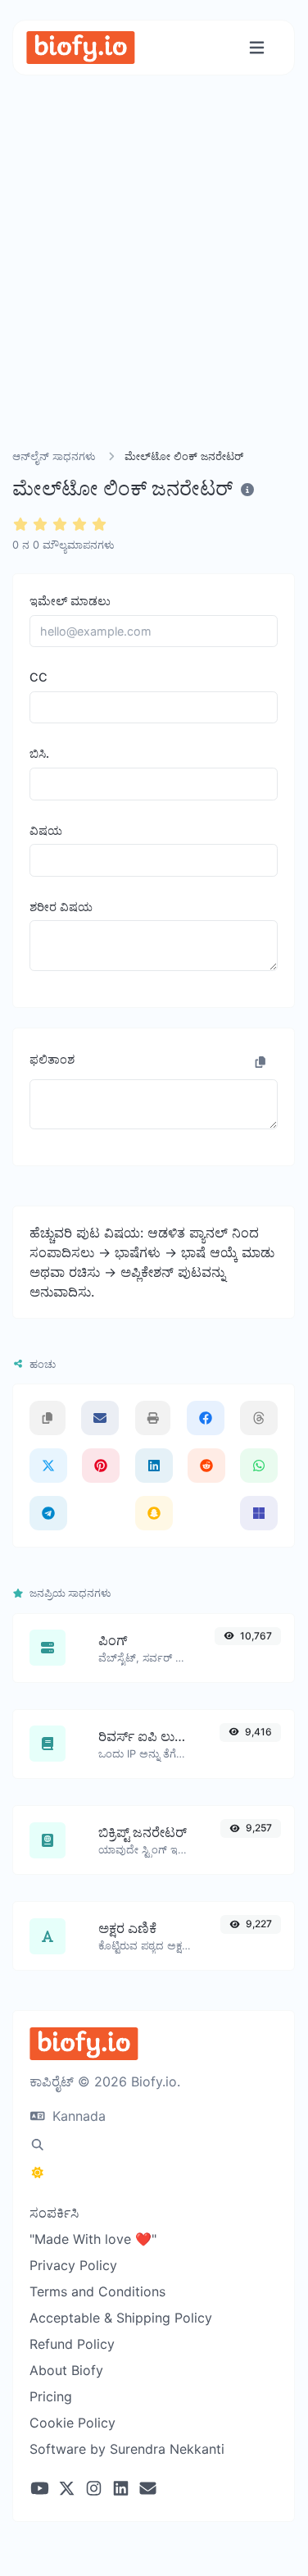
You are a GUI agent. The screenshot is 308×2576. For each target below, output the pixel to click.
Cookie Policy (72, 2423)
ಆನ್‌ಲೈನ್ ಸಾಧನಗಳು (54, 456)
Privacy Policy (73, 2265)
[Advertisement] (154, 282)
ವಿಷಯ (46, 830)
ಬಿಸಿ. (39, 753)
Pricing (51, 2396)
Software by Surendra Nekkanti (127, 2449)
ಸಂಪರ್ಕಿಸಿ (54, 2213)
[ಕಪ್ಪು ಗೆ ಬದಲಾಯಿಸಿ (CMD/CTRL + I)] (38, 2173)
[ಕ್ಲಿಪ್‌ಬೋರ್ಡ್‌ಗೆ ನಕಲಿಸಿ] (260, 1062)
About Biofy (66, 2370)
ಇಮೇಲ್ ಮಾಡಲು (70, 601)
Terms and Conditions (97, 2291)
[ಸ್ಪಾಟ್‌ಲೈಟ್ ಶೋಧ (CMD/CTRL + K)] (38, 2145)
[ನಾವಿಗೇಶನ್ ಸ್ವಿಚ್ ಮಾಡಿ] (257, 48)
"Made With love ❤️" (93, 2239)
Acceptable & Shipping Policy (121, 2318)
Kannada (77, 2116)
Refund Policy (72, 2344)
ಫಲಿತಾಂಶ (52, 1059)
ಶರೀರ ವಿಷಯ (61, 907)
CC (38, 677)
